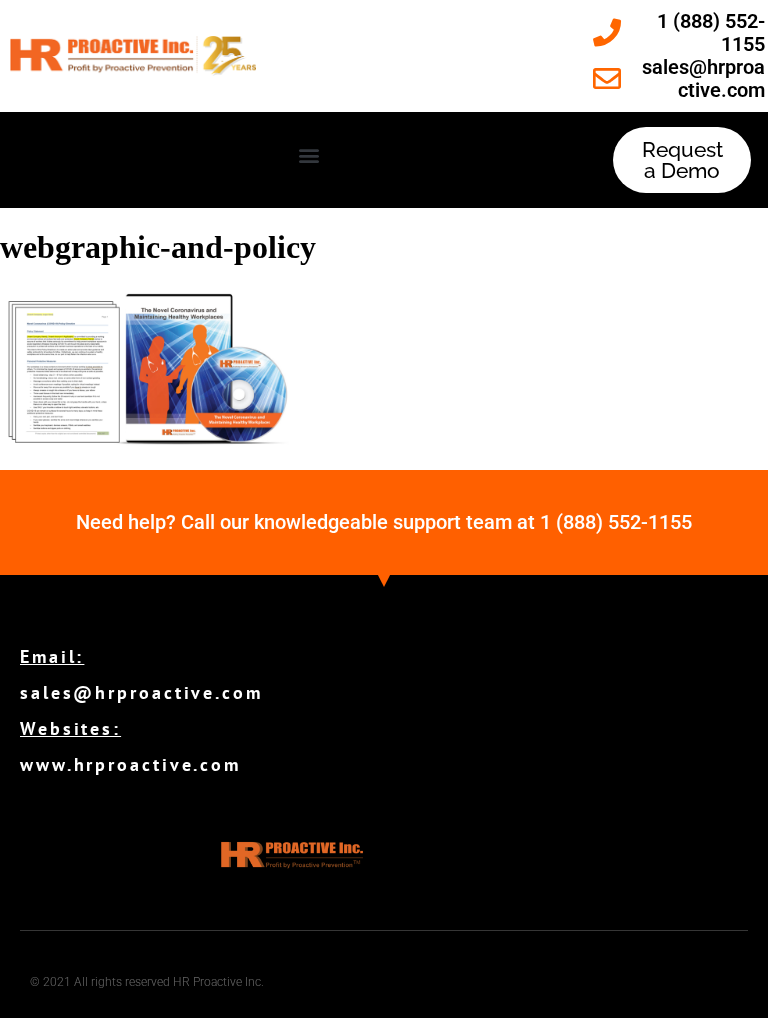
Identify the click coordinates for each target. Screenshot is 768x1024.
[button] (309, 155)
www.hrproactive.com (130, 764)
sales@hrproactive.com (141, 692)
